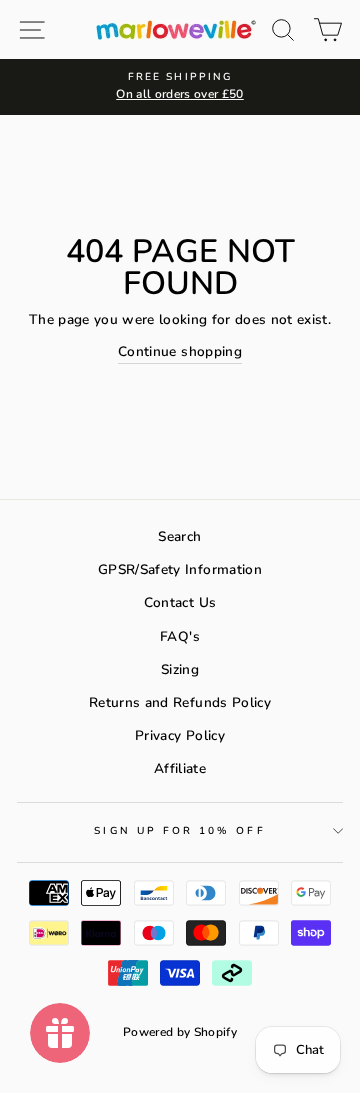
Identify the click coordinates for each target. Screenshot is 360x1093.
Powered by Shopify (180, 1032)
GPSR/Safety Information (180, 569)
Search (179, 536)
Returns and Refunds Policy (180, 702)
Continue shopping (180, 351)
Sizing (180, 669)
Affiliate (180, 768)
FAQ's (180, 636)
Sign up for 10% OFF (179, 831)
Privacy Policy (180, 735)
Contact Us (180, 602)
